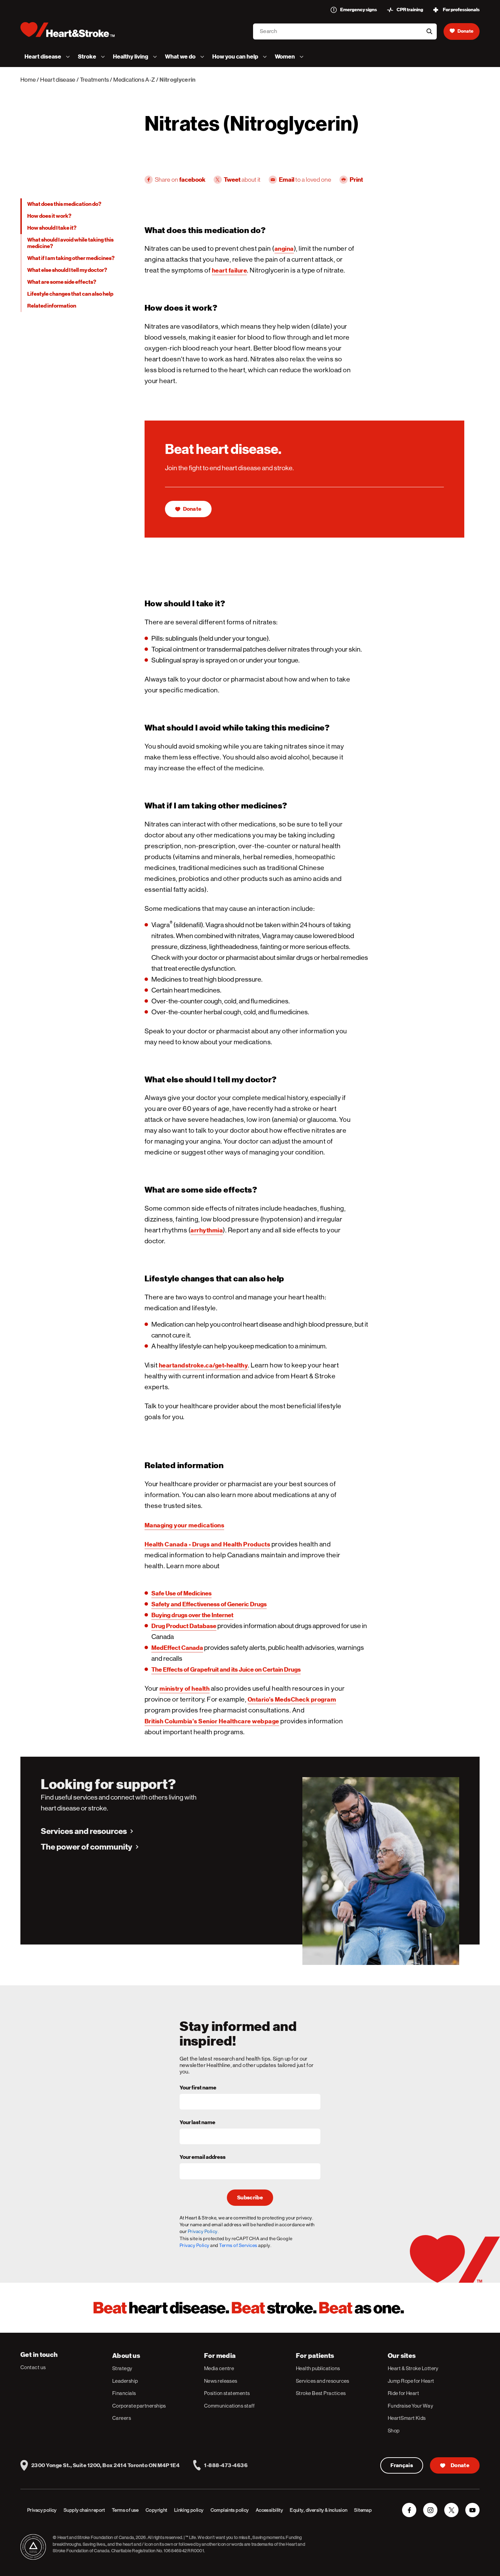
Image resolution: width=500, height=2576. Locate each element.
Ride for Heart (403, 2393)
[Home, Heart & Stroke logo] (68, 30)
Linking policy (189, 2510)
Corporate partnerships (139, 2406)
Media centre (219, 2368)
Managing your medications (185, 1525)
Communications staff (229, 2406)
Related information (52, 306)
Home (28, 80)
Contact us (33, 2367)
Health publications (318, 2368)
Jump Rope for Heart (411, 2381)
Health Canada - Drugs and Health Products (207, 1544)
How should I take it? (52, 228)
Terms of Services (238, 2245)
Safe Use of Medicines (181, 1593)
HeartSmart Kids (407, 2418)
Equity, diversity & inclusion (319, 2510)
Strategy (122, 2368)
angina (284, 249)
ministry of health (185, 1688)
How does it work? (49, 216)
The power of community (87, 1847)
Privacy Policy (195, 2245)
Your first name (198, 2088)
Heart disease (58, 80)
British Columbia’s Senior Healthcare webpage (212, 1721)
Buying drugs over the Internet (192, 1615)
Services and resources (84, 1831)
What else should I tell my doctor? (67, 270)
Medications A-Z (134, 80)
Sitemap (363, 2510)
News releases (221, 2381)
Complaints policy (230, 2510)
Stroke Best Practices (321, 2393)
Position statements (227, 2393)
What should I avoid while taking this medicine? (70, 243)
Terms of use (125, 2510)
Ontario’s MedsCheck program (292, 1699)
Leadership (125, 2381)
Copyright (156, 2510)
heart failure (230, 270)
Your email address (203, 2157)
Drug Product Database (184, 1626)
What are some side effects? (62, 282)
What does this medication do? (64, 204)
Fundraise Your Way (410, 2406)
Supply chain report (84, 2510)
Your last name (197, 2123)
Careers (122, 2418)
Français (402, 2465)
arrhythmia (207, 1230)
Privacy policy (42, 2510)
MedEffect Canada (177, 1648)
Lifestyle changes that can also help (70, 294)
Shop (394, 2431)
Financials (124, 2393)
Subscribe (250, 2198)
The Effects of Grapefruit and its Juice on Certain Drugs (226, 1669)
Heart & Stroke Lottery (413, 2368)
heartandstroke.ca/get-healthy (204, 1365)
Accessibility (269, 2510)
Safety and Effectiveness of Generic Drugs (209, 1604)
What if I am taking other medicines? (71, 258)
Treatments (94, 80)
